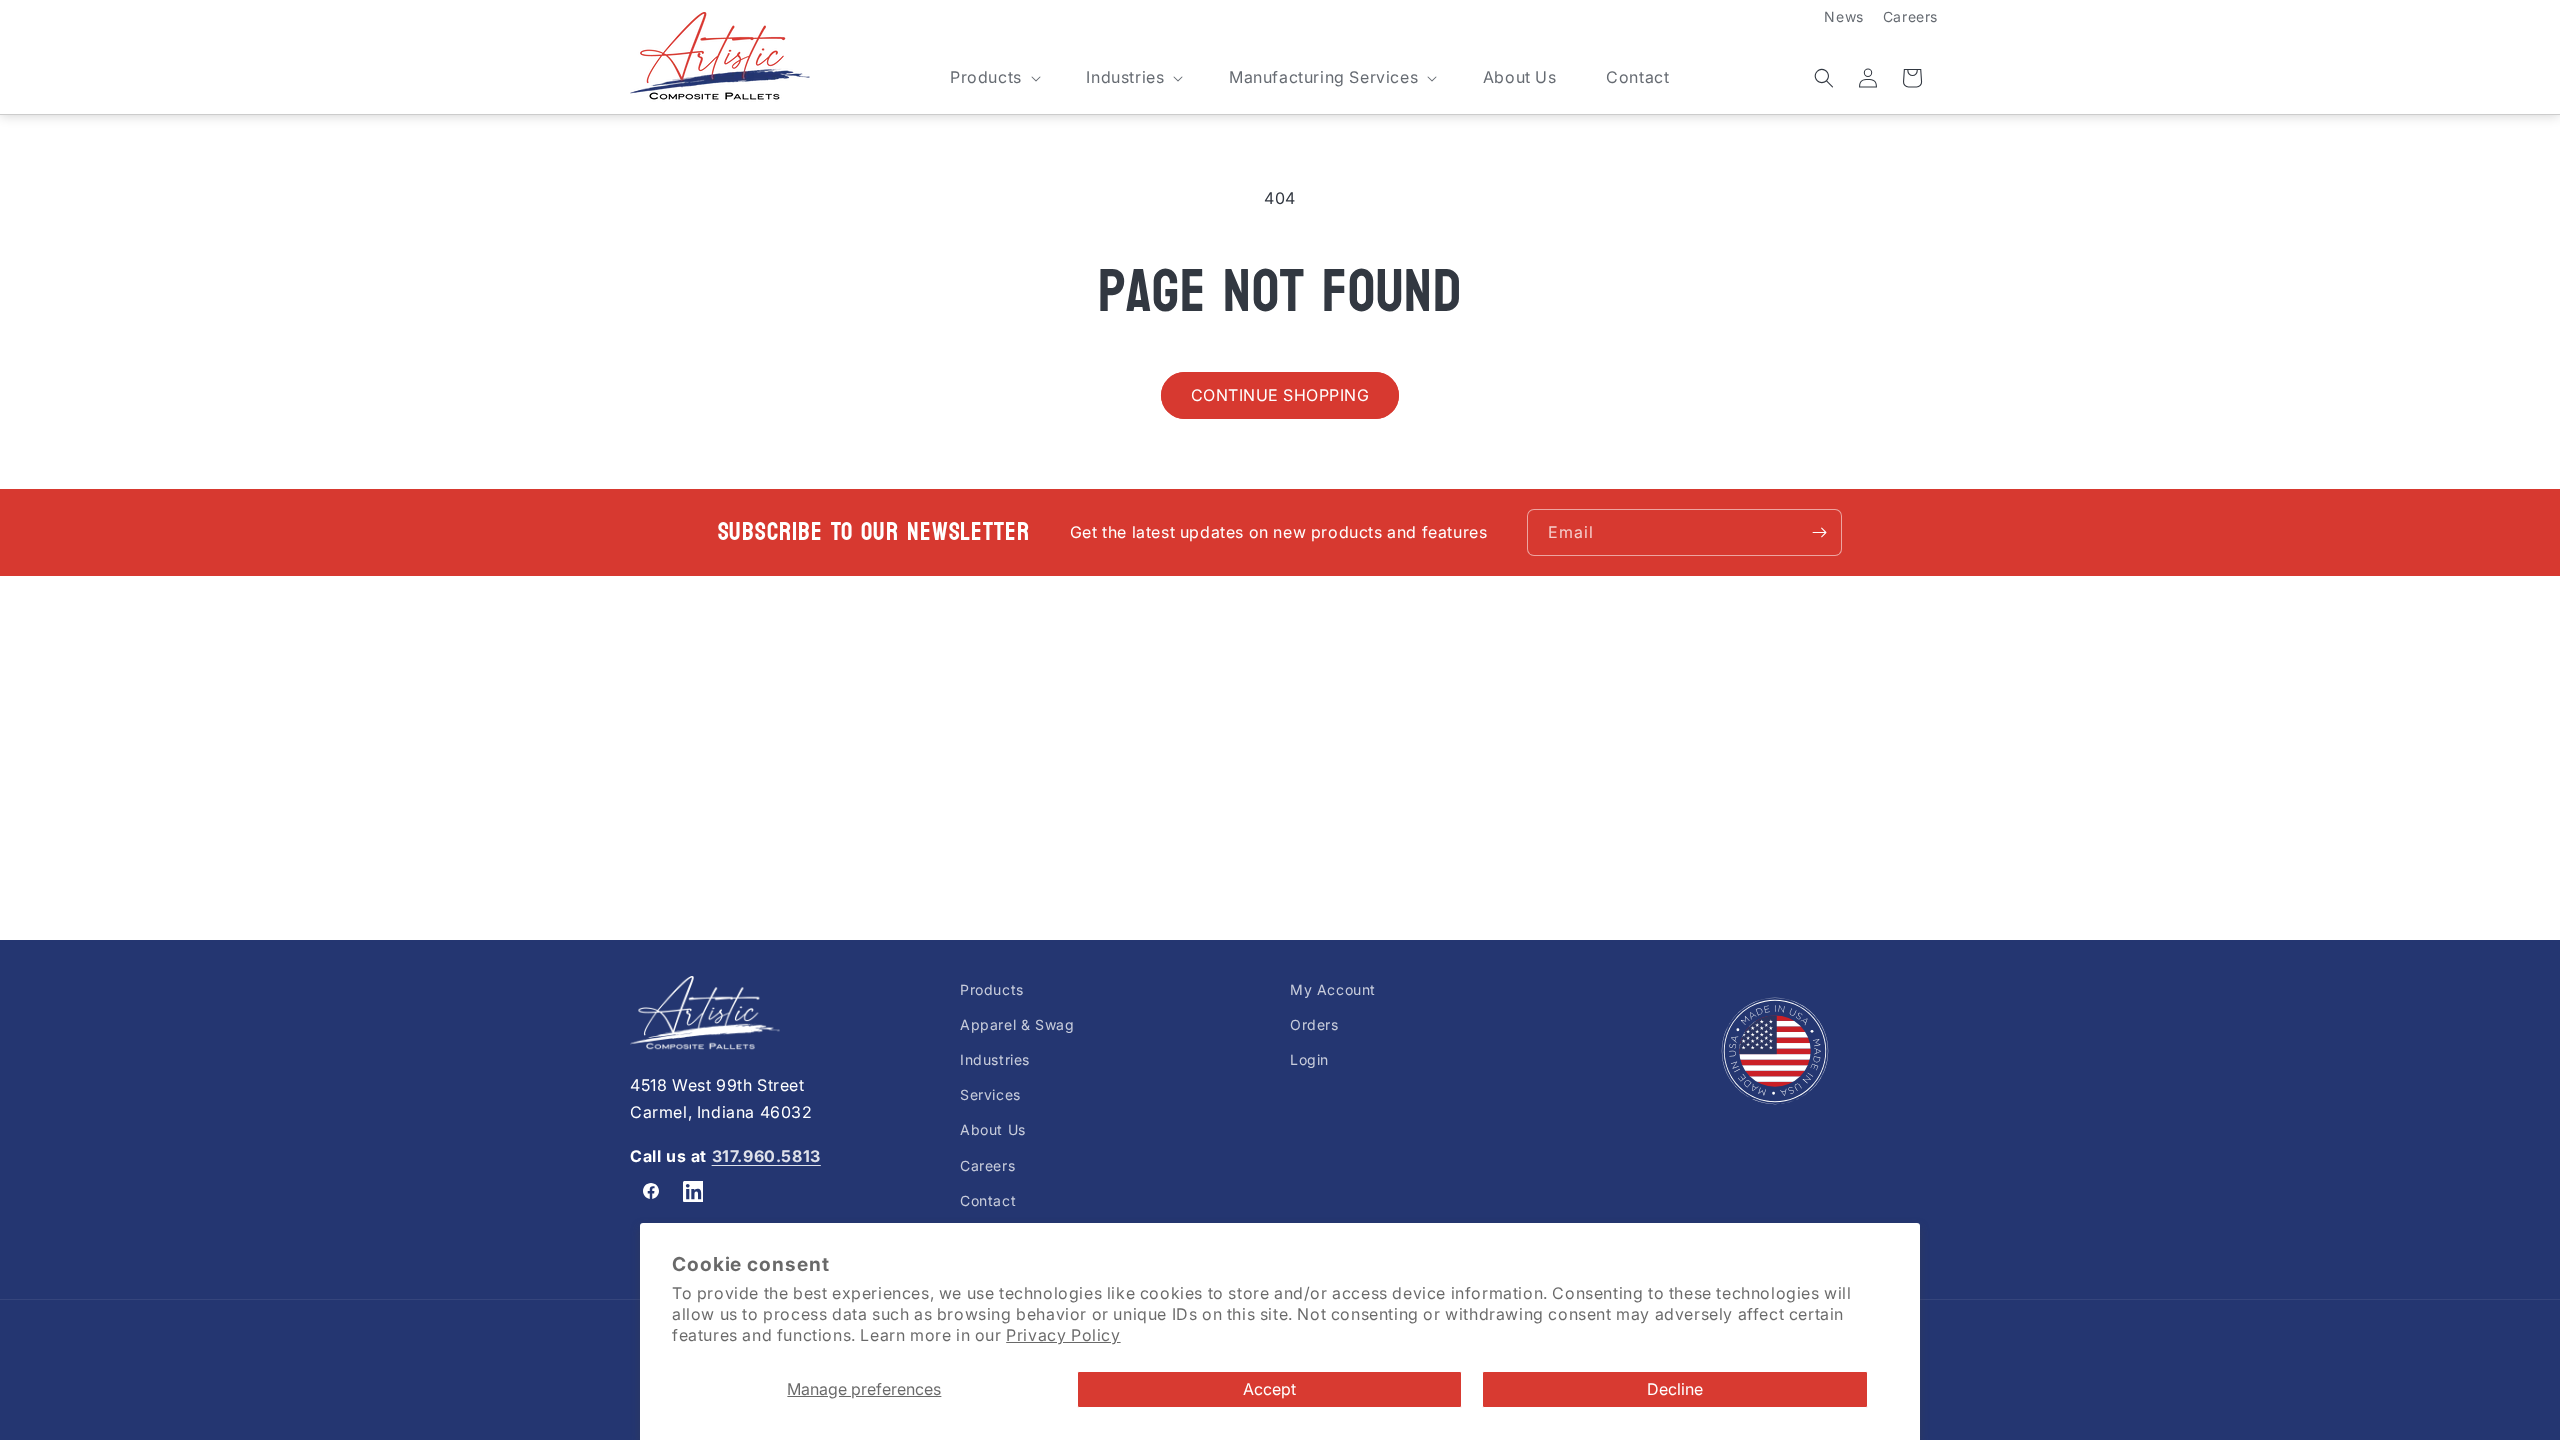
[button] (993, 77)
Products (992, 989)
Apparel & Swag (1017, 1024)
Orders (1314, 1024)
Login (1309, 1060)
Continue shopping (1280, 395)
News (1843, 16)
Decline (1675, 1389)
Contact (988, 1200)
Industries (995, 1060)
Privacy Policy (1063, 1335)
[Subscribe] (1819, 532)
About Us (993, 1130)
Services (990, 1095)
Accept (1269, 1389)
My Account (1333, 989)
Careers (1910, 16)
